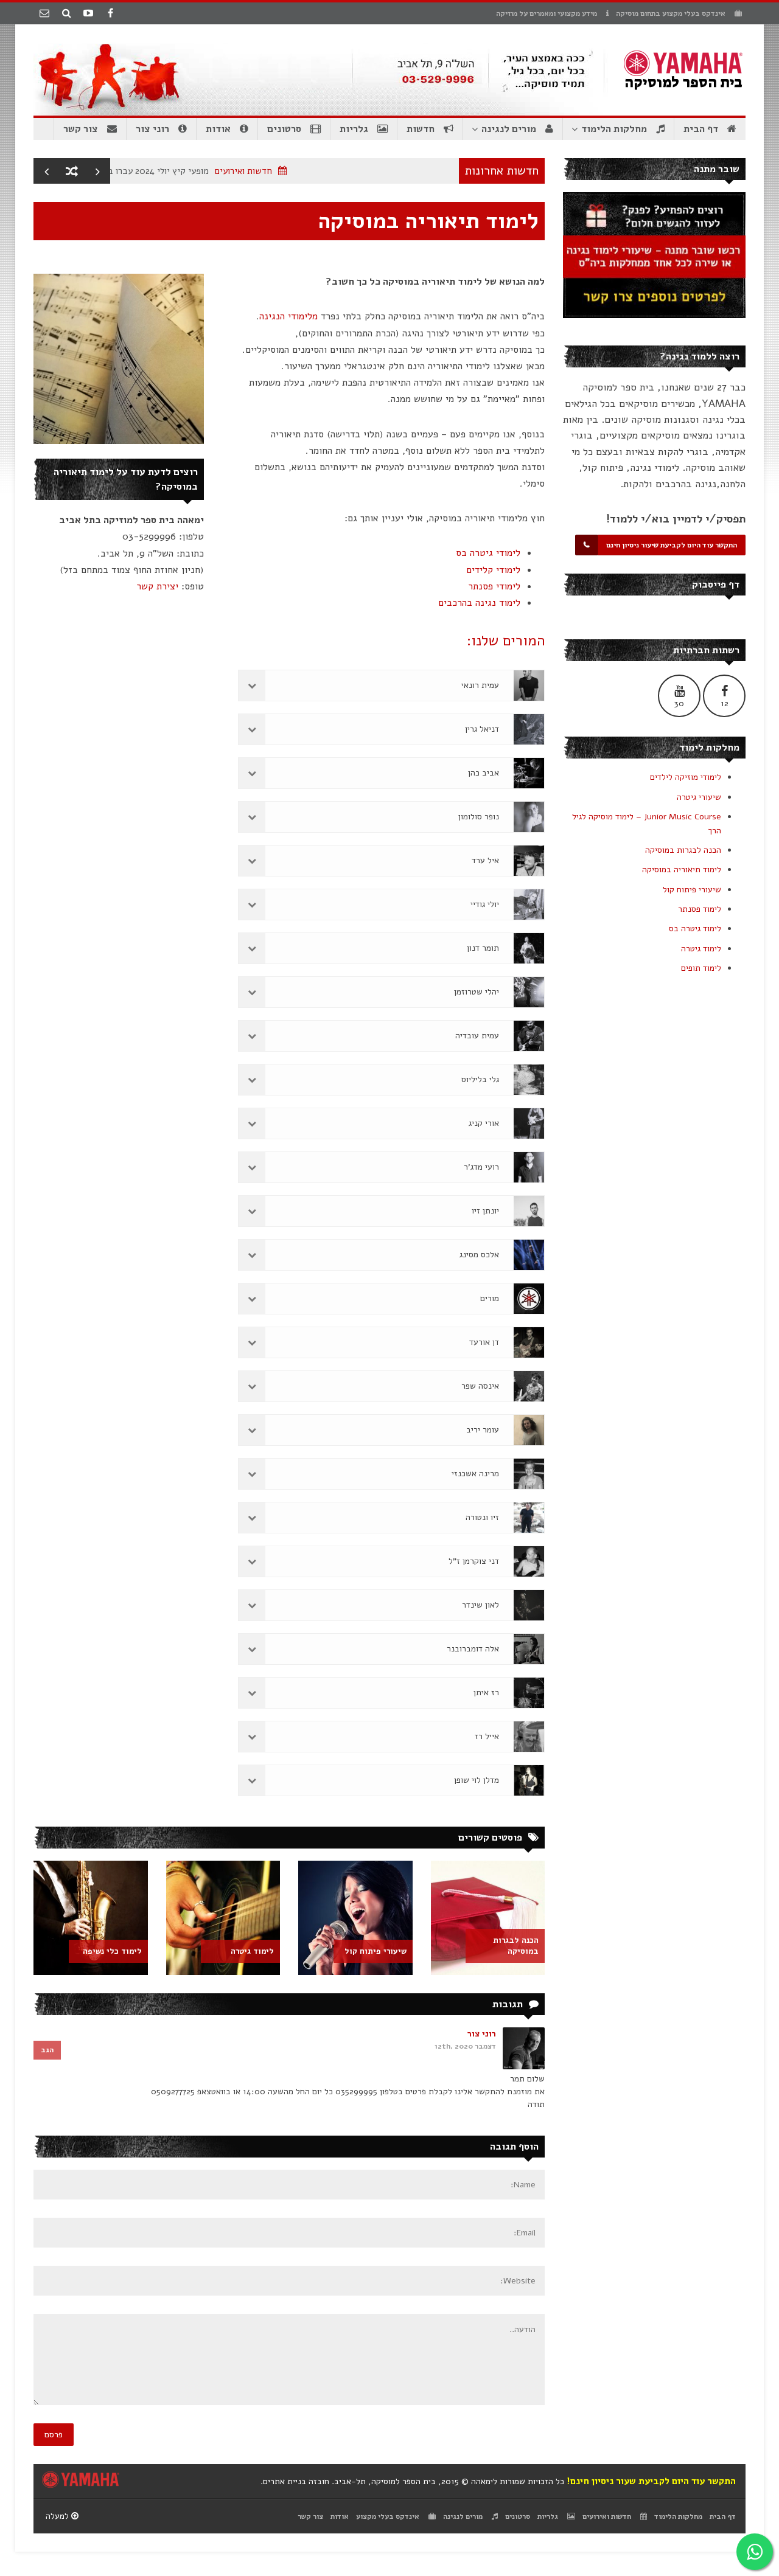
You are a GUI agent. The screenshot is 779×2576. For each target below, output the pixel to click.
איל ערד (485, 860)
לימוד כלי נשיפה (112, 1951)
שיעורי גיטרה (699, 797)
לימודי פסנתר (494, 586)
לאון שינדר (480, 1605)
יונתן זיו (485, 1211)
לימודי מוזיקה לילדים (686, 777)
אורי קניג (484, 1123)
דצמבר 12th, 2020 (465, 2046)
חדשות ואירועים (281, 171)
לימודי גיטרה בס (488, 553)
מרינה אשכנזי (475, 1474)
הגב (47, 2050)
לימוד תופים (701, 968)
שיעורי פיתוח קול (692, 890)
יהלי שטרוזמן (477, 992)
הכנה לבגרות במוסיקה (683, 850)
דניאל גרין (482, 729)
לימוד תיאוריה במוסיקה (682, 870)
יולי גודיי (485, 904)
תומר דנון (483, 948)
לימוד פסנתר (700, 909)
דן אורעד (484, 1342)
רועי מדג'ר (481, 1167)
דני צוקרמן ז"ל (474, 1561)
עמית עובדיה (477, 1036)
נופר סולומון (479, 817)
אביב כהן (484, 773)
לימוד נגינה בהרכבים (479, 603)
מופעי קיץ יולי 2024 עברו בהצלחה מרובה (171, 171)
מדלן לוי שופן (477, 1780)
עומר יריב (483, 1430)
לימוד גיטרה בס (695, 929)
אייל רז (487, 1736)
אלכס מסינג (479, 1255)
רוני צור (482, 2034)
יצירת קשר (157, 586)
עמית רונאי (480, 685)
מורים (490, 1298)
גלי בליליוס (480, 1079)
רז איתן (486, 1692)
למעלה (58, 2516)
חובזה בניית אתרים (296, 2481)
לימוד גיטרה (701, 949)
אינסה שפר (480, 1386)
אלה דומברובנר (473, 1649)
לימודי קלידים (493, 570)
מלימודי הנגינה (288, 316)
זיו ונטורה (482, 1517)
